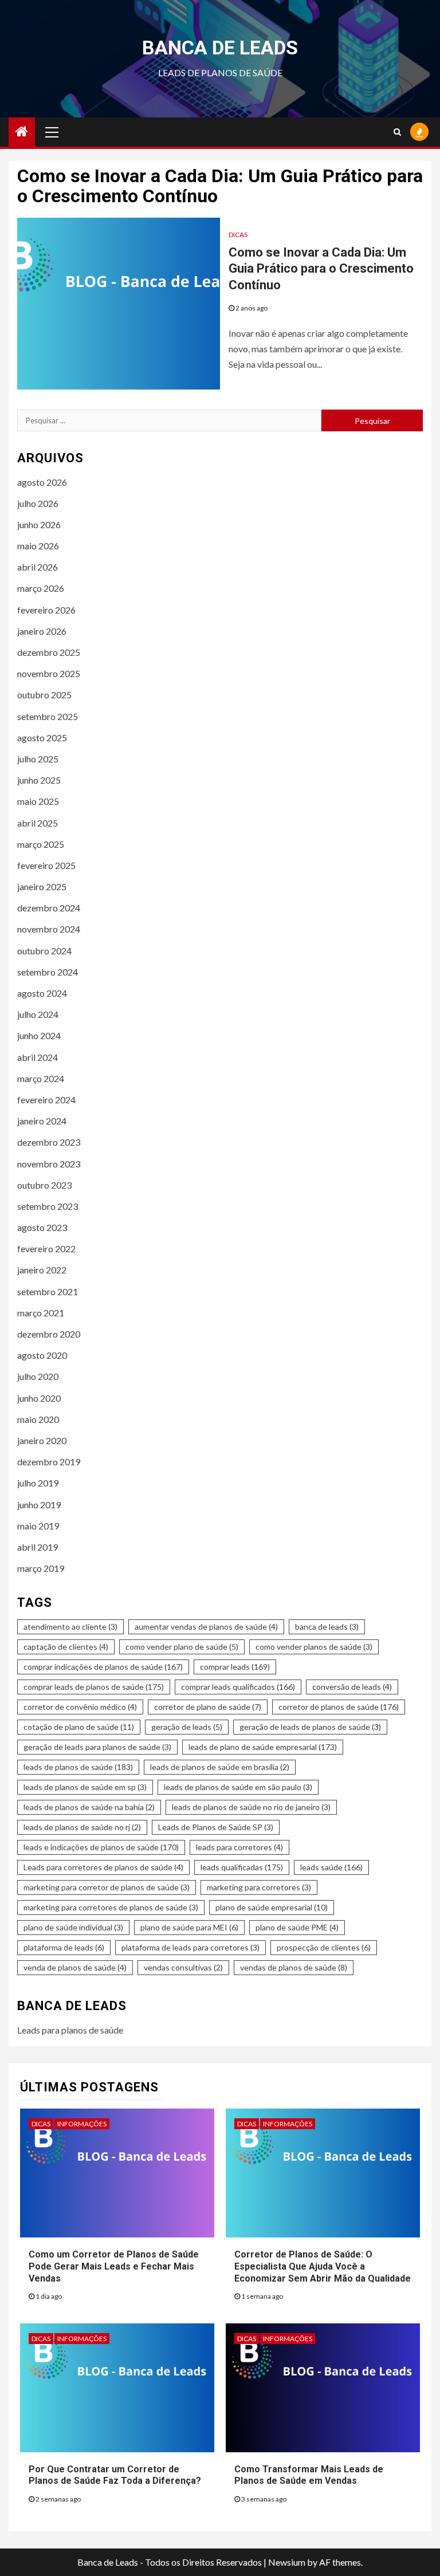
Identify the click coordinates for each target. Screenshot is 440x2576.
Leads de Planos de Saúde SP (216, 1827)
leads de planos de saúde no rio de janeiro (251, 1807)
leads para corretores (239, 1847)
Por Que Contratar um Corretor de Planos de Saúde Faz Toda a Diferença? (115, 2475)
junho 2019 (39, 1505)
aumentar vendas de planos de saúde (206, 1627)
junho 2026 (39, 524)
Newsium (287, 2562)
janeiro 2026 (42, 631)
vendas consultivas (183, 1967)
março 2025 (41, 844)
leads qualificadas (242, 1867)
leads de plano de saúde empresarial (263, 1747)
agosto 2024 (42, 993)
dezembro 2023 (49, 1142)
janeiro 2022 (42, 1270)
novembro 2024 (49, 929)
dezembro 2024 (49, 908)
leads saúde (331, 1867)
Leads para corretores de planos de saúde (103, 1867)
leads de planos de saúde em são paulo (238, 1787)
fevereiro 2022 (46, 1248)
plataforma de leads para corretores (190, 1947)
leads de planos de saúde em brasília (220, 1767)
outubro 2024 (44, 951)
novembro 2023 (49, 1164)
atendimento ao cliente (70, 1627)
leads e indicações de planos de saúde (101, 1847)
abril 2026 (38, 567)
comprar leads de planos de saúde (94, 1687)
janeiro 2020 (42, 1440)
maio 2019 (38, 1526)
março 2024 (41, 1078)
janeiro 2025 (42, 886)
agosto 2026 (42, 482)
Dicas (238, 235)
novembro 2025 (49, 673)
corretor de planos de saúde (339, 1707)
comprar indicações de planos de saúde (103, 1667)
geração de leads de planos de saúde (310, 1727)
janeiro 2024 (42, 1121)
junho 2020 (39, 1398)
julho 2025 (38, 759)
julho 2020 (38, 1376)
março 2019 (41, 1568)
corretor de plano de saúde (208, 1707)
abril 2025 (38, 823)
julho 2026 (38, 503)
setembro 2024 (48, 972)
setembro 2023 (48, 1206)
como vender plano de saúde (182, 1647)
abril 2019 (38, 1547)
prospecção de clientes (324, 1947)
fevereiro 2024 (46, 1100)
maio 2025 (38, 801)
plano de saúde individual (73, 1927)
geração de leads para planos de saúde (97, 1747)
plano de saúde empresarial (272, 1907)
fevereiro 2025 (46, 865)
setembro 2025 (48, 716)
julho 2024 (38, 1014)
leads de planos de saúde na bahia (89, 1807)
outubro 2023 (44, 1185)
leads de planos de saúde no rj (82, 1827)
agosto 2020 (42, 1355)
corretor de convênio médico (80, 1707)
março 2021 (41, 1313)
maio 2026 (38, 546)
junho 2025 (39, 780)
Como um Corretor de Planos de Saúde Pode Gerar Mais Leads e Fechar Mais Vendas (114, 2266)
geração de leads (187, 1727)
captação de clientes (66, 1647)
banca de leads (327, 1627)
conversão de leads (352, 1687)
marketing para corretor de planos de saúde (107, 1887)
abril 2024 (38, 1057)
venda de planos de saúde (75, 1967)
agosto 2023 (42, 1227)
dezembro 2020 (49, 1334)
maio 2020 (38, 1419)
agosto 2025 (42, 738)
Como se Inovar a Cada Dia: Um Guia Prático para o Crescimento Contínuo (321, 269)
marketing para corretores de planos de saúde (111, 1907)
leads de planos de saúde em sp (85, 1787)
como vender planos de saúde (314, 1647)
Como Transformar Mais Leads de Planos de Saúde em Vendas (309, 2475)
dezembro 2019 (49, 1462)
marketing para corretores (259, 1887)
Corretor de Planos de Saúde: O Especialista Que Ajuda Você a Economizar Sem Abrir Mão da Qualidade (323, 2266)
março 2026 (41, 588)
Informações (82, 2124)
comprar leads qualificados (238, 1687)
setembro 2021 (48, 1291)
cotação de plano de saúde (79, 1727)
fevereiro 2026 (46, 610)
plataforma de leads (64, 1947)
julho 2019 (38, 1483)
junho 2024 (39, 1035)
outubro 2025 (44, 695)
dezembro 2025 (49, 652)
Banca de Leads (220, 48)
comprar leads (235, 1667)
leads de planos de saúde (78, 1767)
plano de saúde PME (297, 1927)
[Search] (397, 132)
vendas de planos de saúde (294, 1967)
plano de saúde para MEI (189, 1927)
